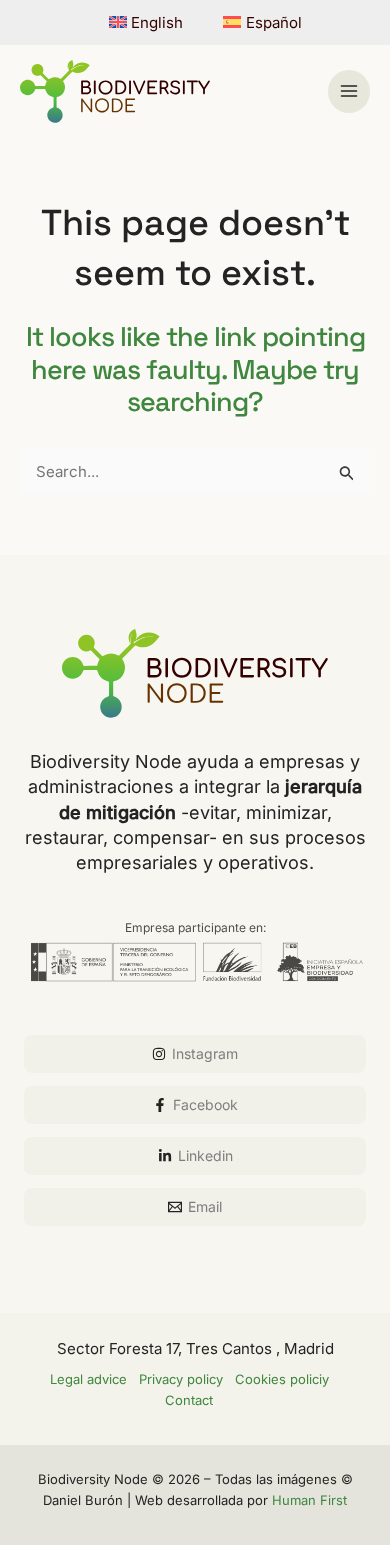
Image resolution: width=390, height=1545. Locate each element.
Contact (189, 1400)
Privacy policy (181, 1379)
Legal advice (88, 1379)
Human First (309, 1500)
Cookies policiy (282, 1379)
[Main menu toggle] (349, 91)
